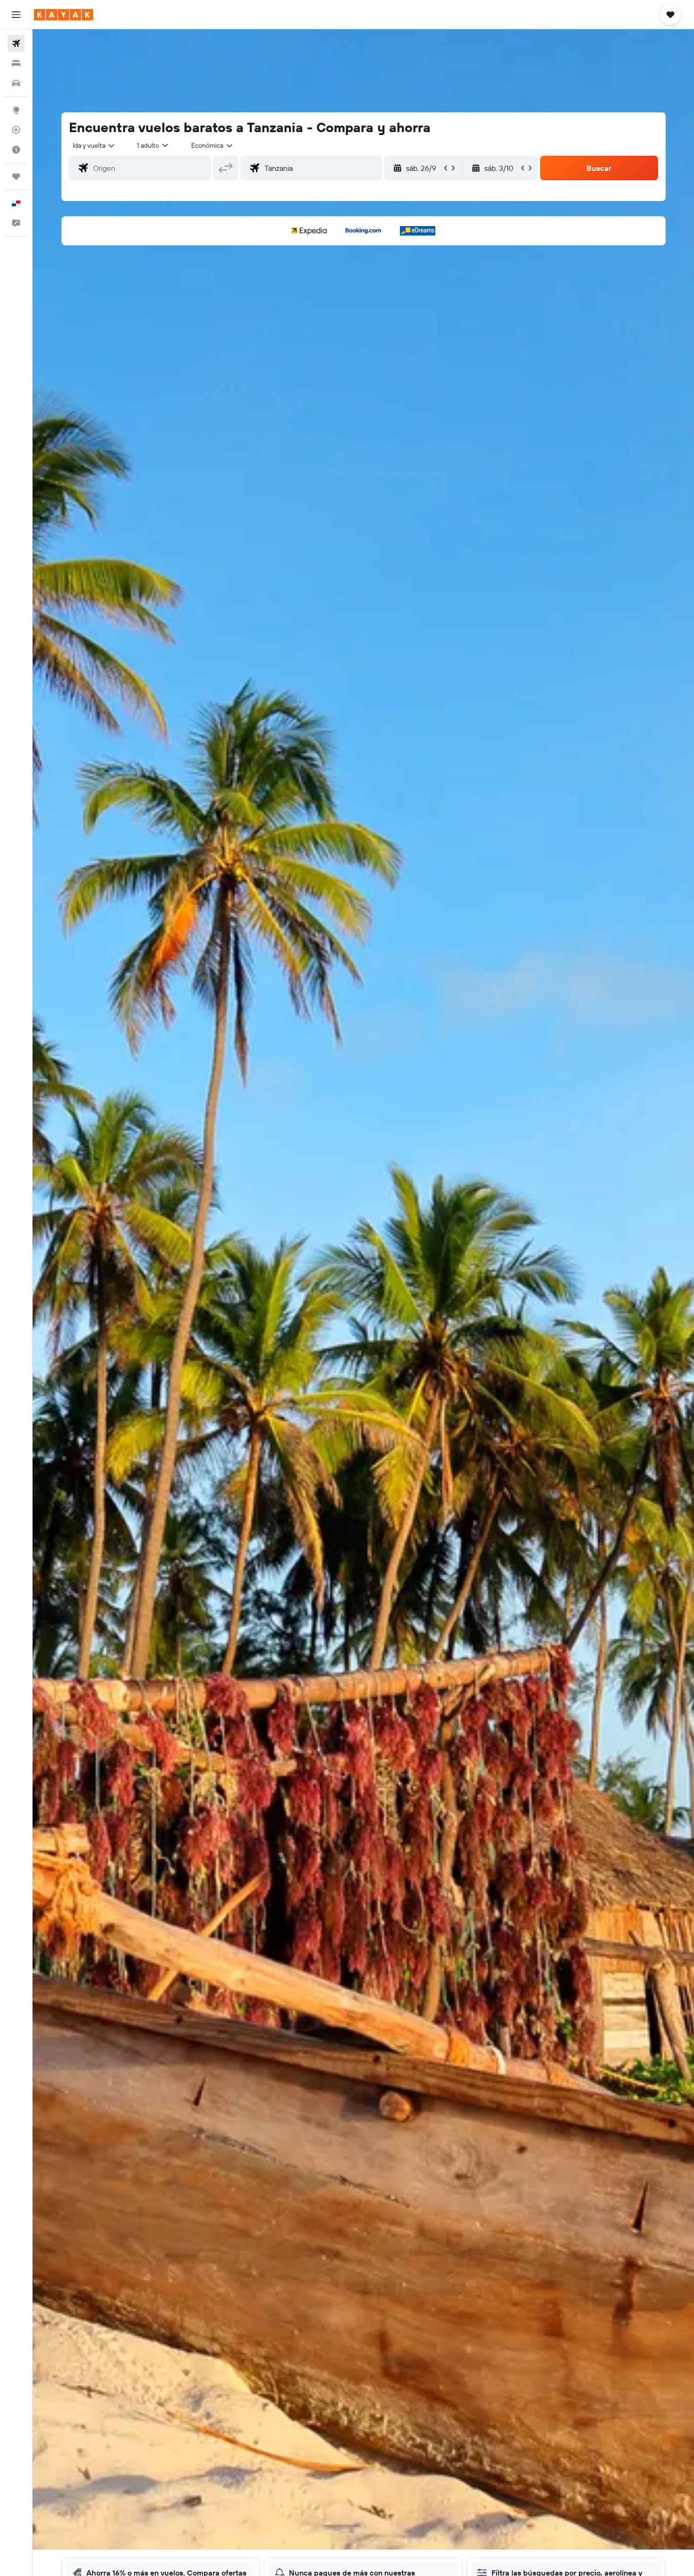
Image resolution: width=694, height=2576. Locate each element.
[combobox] (94, 145)
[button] (16, 15)
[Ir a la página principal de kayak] (63, 15)
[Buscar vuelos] (16, 43)
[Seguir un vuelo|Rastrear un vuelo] (16, 130)
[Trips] (16, 177)
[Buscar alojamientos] (16, 63)
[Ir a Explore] (16, 110)
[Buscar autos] (16, 83)
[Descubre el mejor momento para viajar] (16, 150)
